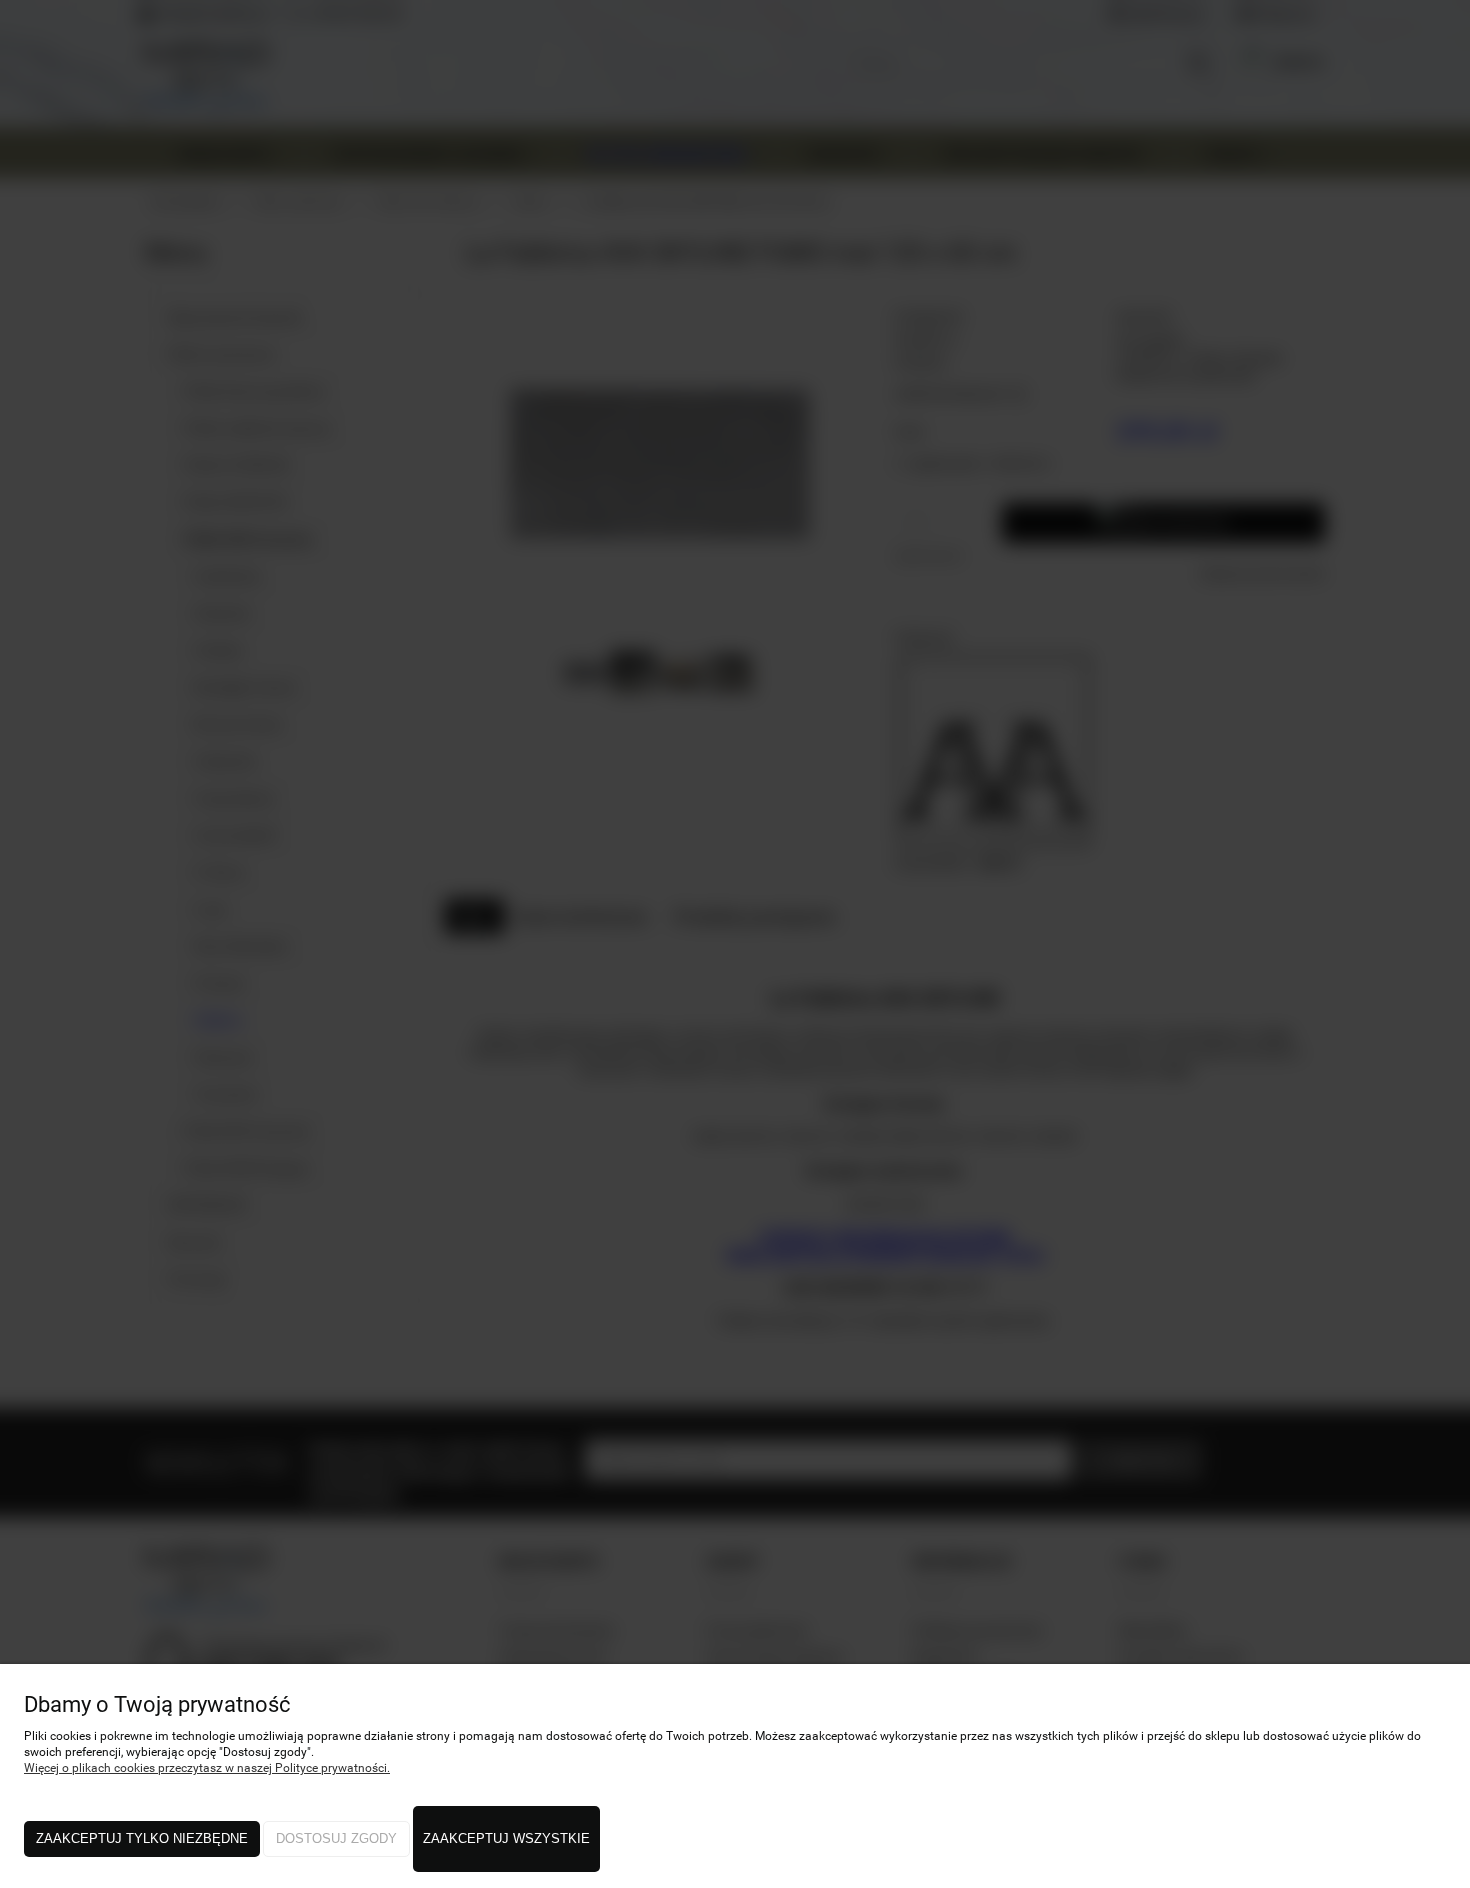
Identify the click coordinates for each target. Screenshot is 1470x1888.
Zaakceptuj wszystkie (506, 1838)
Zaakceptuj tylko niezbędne (142, 1838)
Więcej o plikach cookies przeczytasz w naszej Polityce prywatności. (207, 1768)
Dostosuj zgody (336, 1838)
